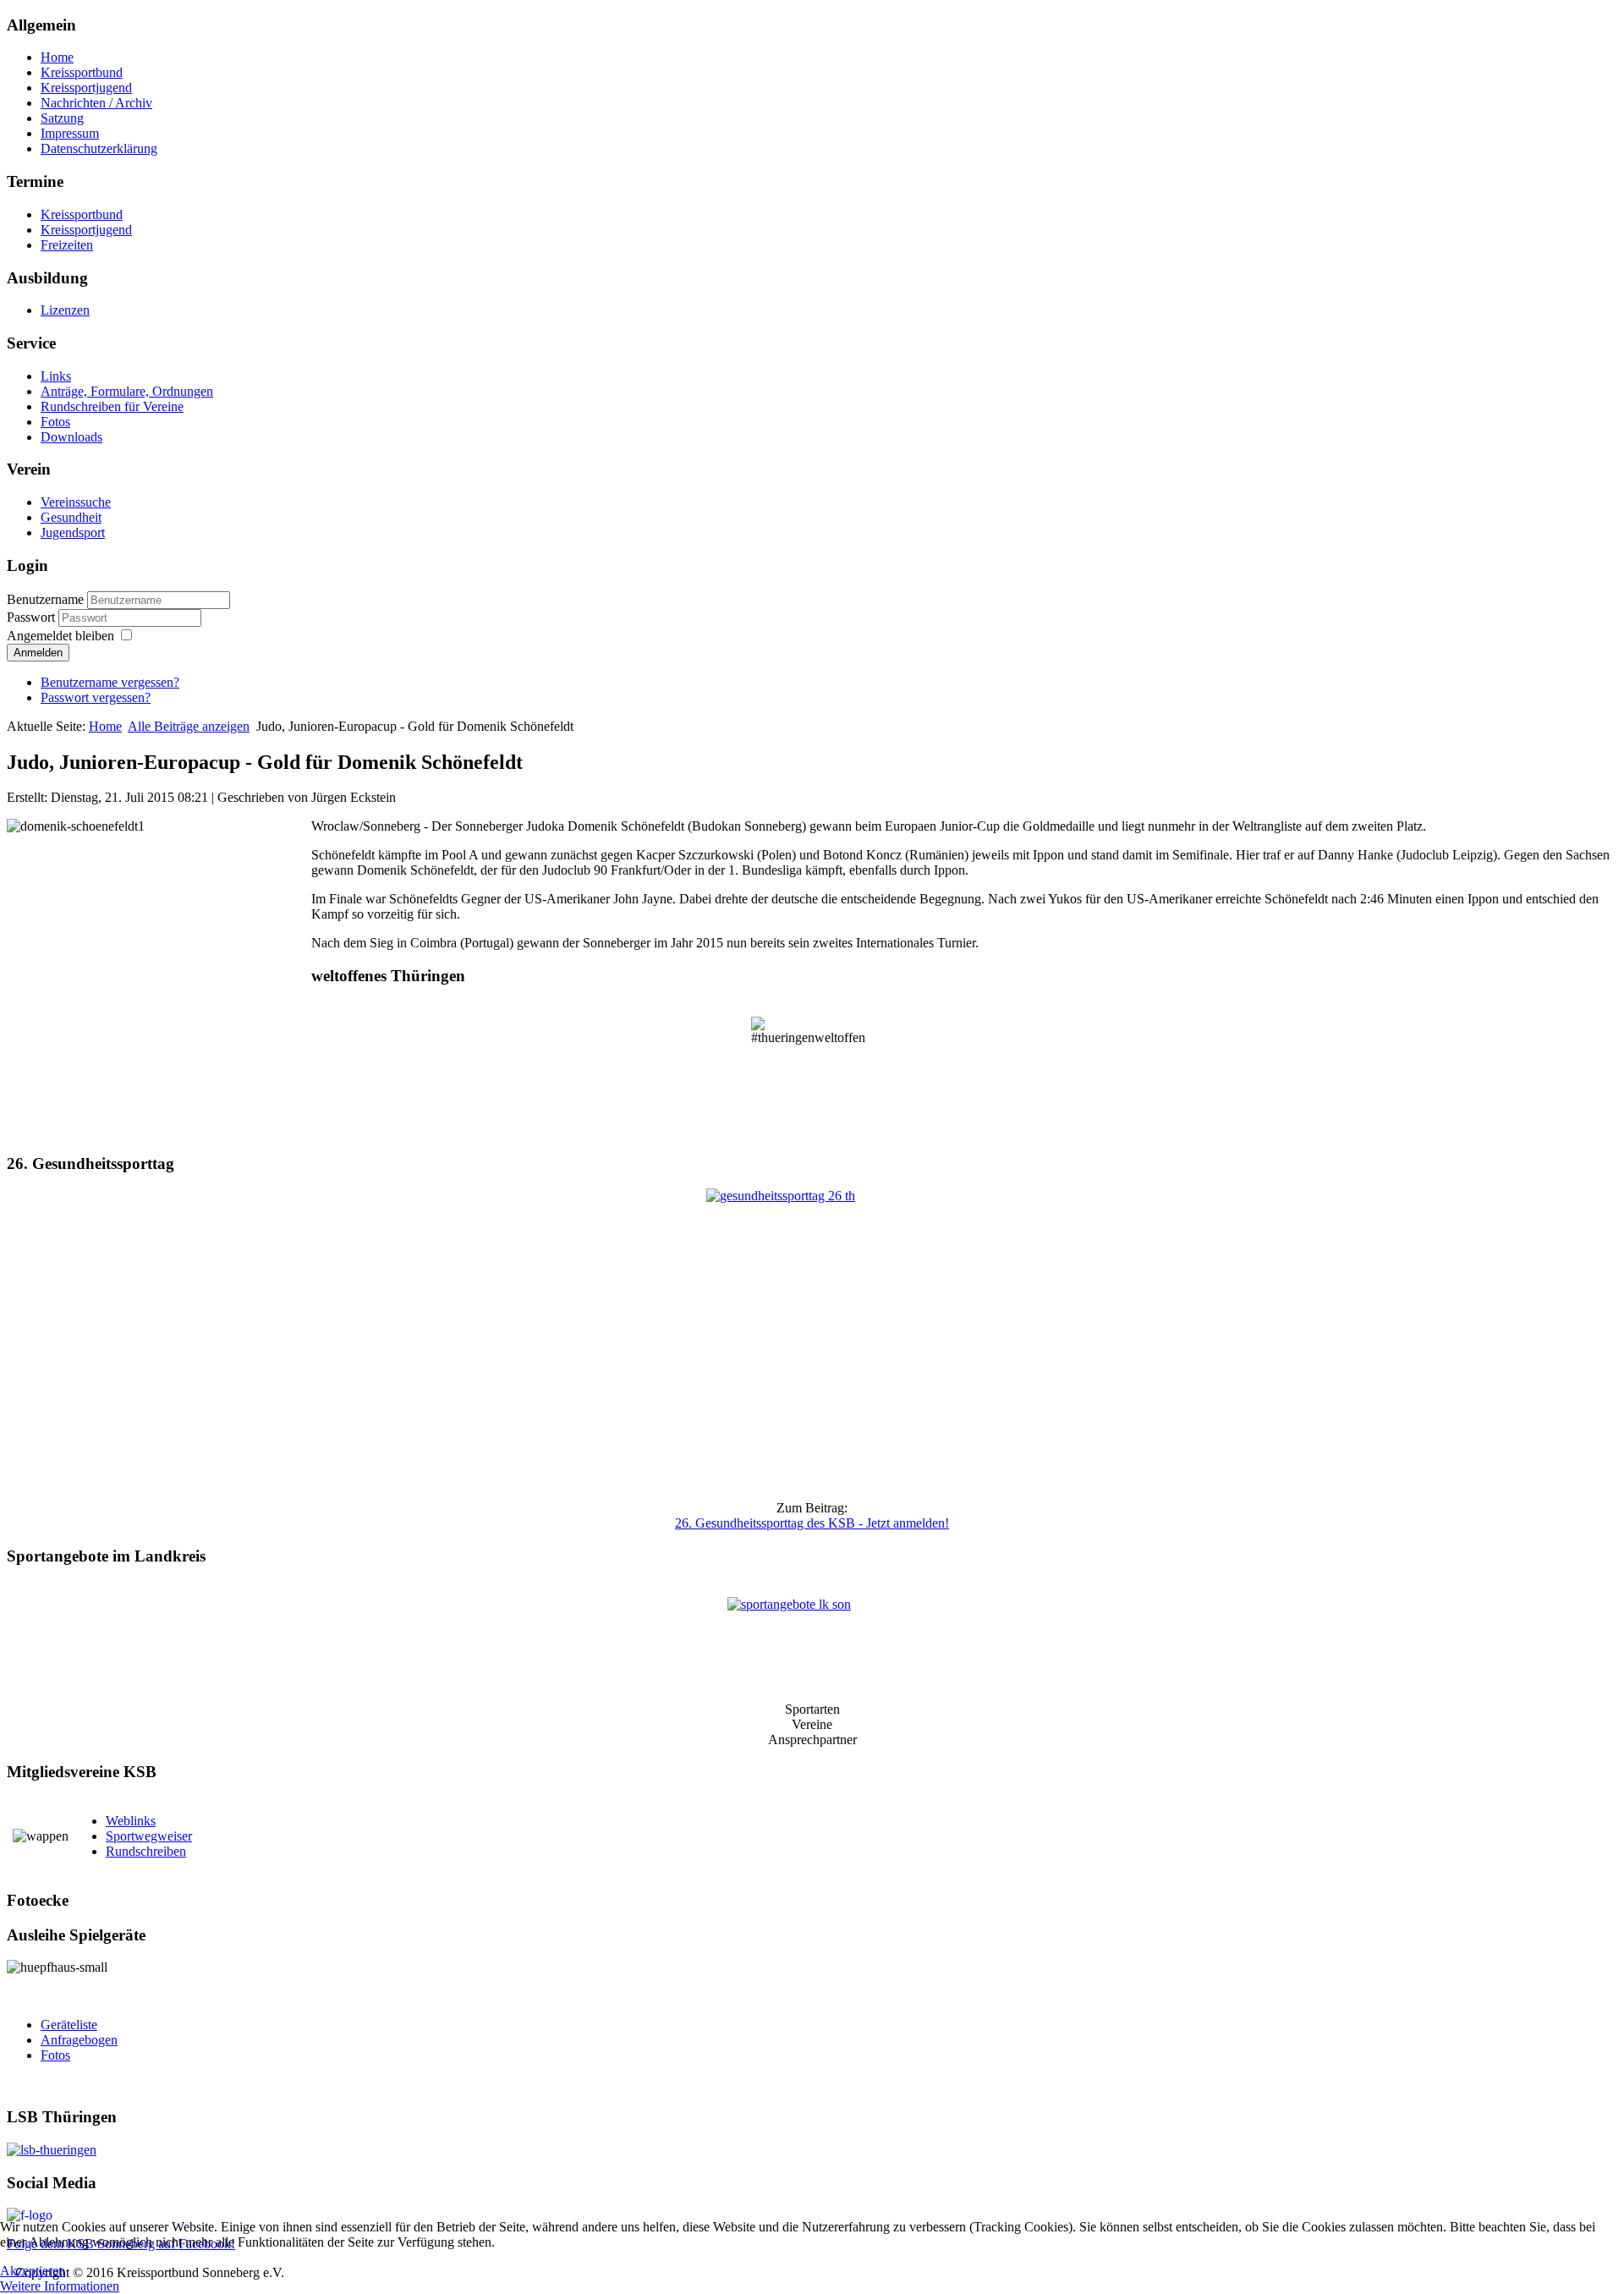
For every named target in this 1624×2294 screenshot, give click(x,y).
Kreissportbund (82, 72)
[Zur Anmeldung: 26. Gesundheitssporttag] (812, 1338)
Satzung (62, 118)
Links (56, 376)
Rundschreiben (146, 1851)
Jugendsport (73, 532)
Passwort (33, 617)
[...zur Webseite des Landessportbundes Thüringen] (812, 2150)
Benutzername (45, 599)
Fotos (55, 422)
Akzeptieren (33, 2271)
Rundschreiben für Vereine (112, 406)
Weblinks (131, 1821)
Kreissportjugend (86, 88)
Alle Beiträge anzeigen (189, 726)
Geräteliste (69, 2025)
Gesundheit (71, 517)
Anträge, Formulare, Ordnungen (127, 391)
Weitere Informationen (60, 2286)
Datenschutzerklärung (99, 148)
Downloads (71, 437)
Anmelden (38, 653)
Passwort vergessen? (96, 697)
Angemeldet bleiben (60, 636)
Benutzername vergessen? (110, 682)
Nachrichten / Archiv (96, 103)
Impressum (70, 133)
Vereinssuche (76, 502)
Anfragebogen (79, 2040)
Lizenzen (65, 310)
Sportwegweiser (149, 1836)
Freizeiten (67, 245)
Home (57, 57)
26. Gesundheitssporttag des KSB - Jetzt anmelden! (812, 1523)
